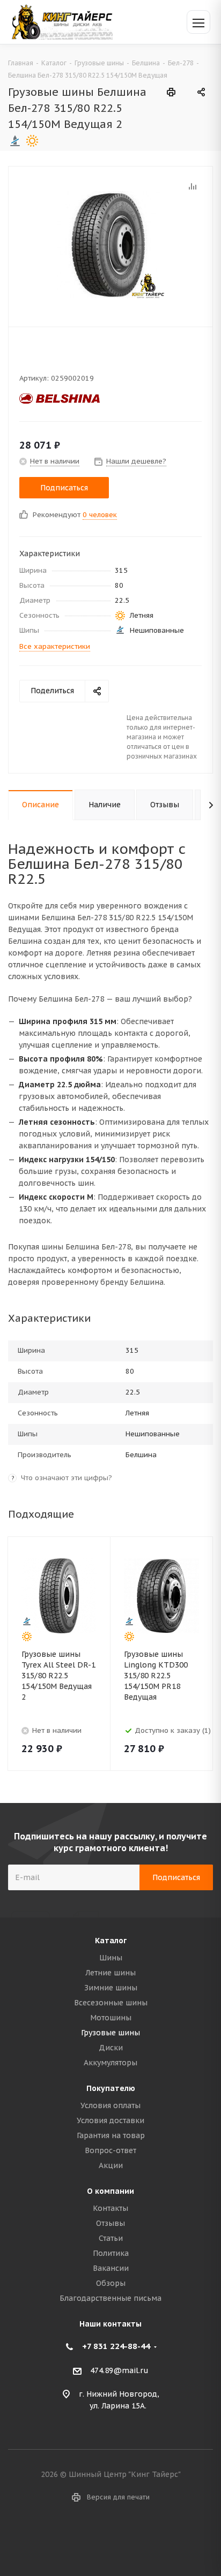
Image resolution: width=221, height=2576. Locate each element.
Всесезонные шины (111, 2003)
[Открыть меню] (198, 22)
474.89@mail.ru (119, 2370)
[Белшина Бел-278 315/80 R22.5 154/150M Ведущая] (110, 244)
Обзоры (111, 2283)
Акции (111, 2165)
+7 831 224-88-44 (116, 2346)
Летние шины (110, 1973)
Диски (111, 2048)
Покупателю (111, 2088)
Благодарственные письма (110, 2298)
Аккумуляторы (110, 2063)
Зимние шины (111, 1988)
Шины (111, 1958)
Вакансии (111, 2268)
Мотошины (111, 2018)
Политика (111, 2253)
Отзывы (110, 2223)
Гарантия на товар (111, 2135)
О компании (110, 2191)
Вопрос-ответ (110, 2150)
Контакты (110, 2208)
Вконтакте (97, 2538)
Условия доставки (110, 2120)
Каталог (111, 1941)
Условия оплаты (110, 2105)
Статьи (111, 2238)
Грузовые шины (110, 2033)
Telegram (124, 2538)
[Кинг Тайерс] (62, 22)
